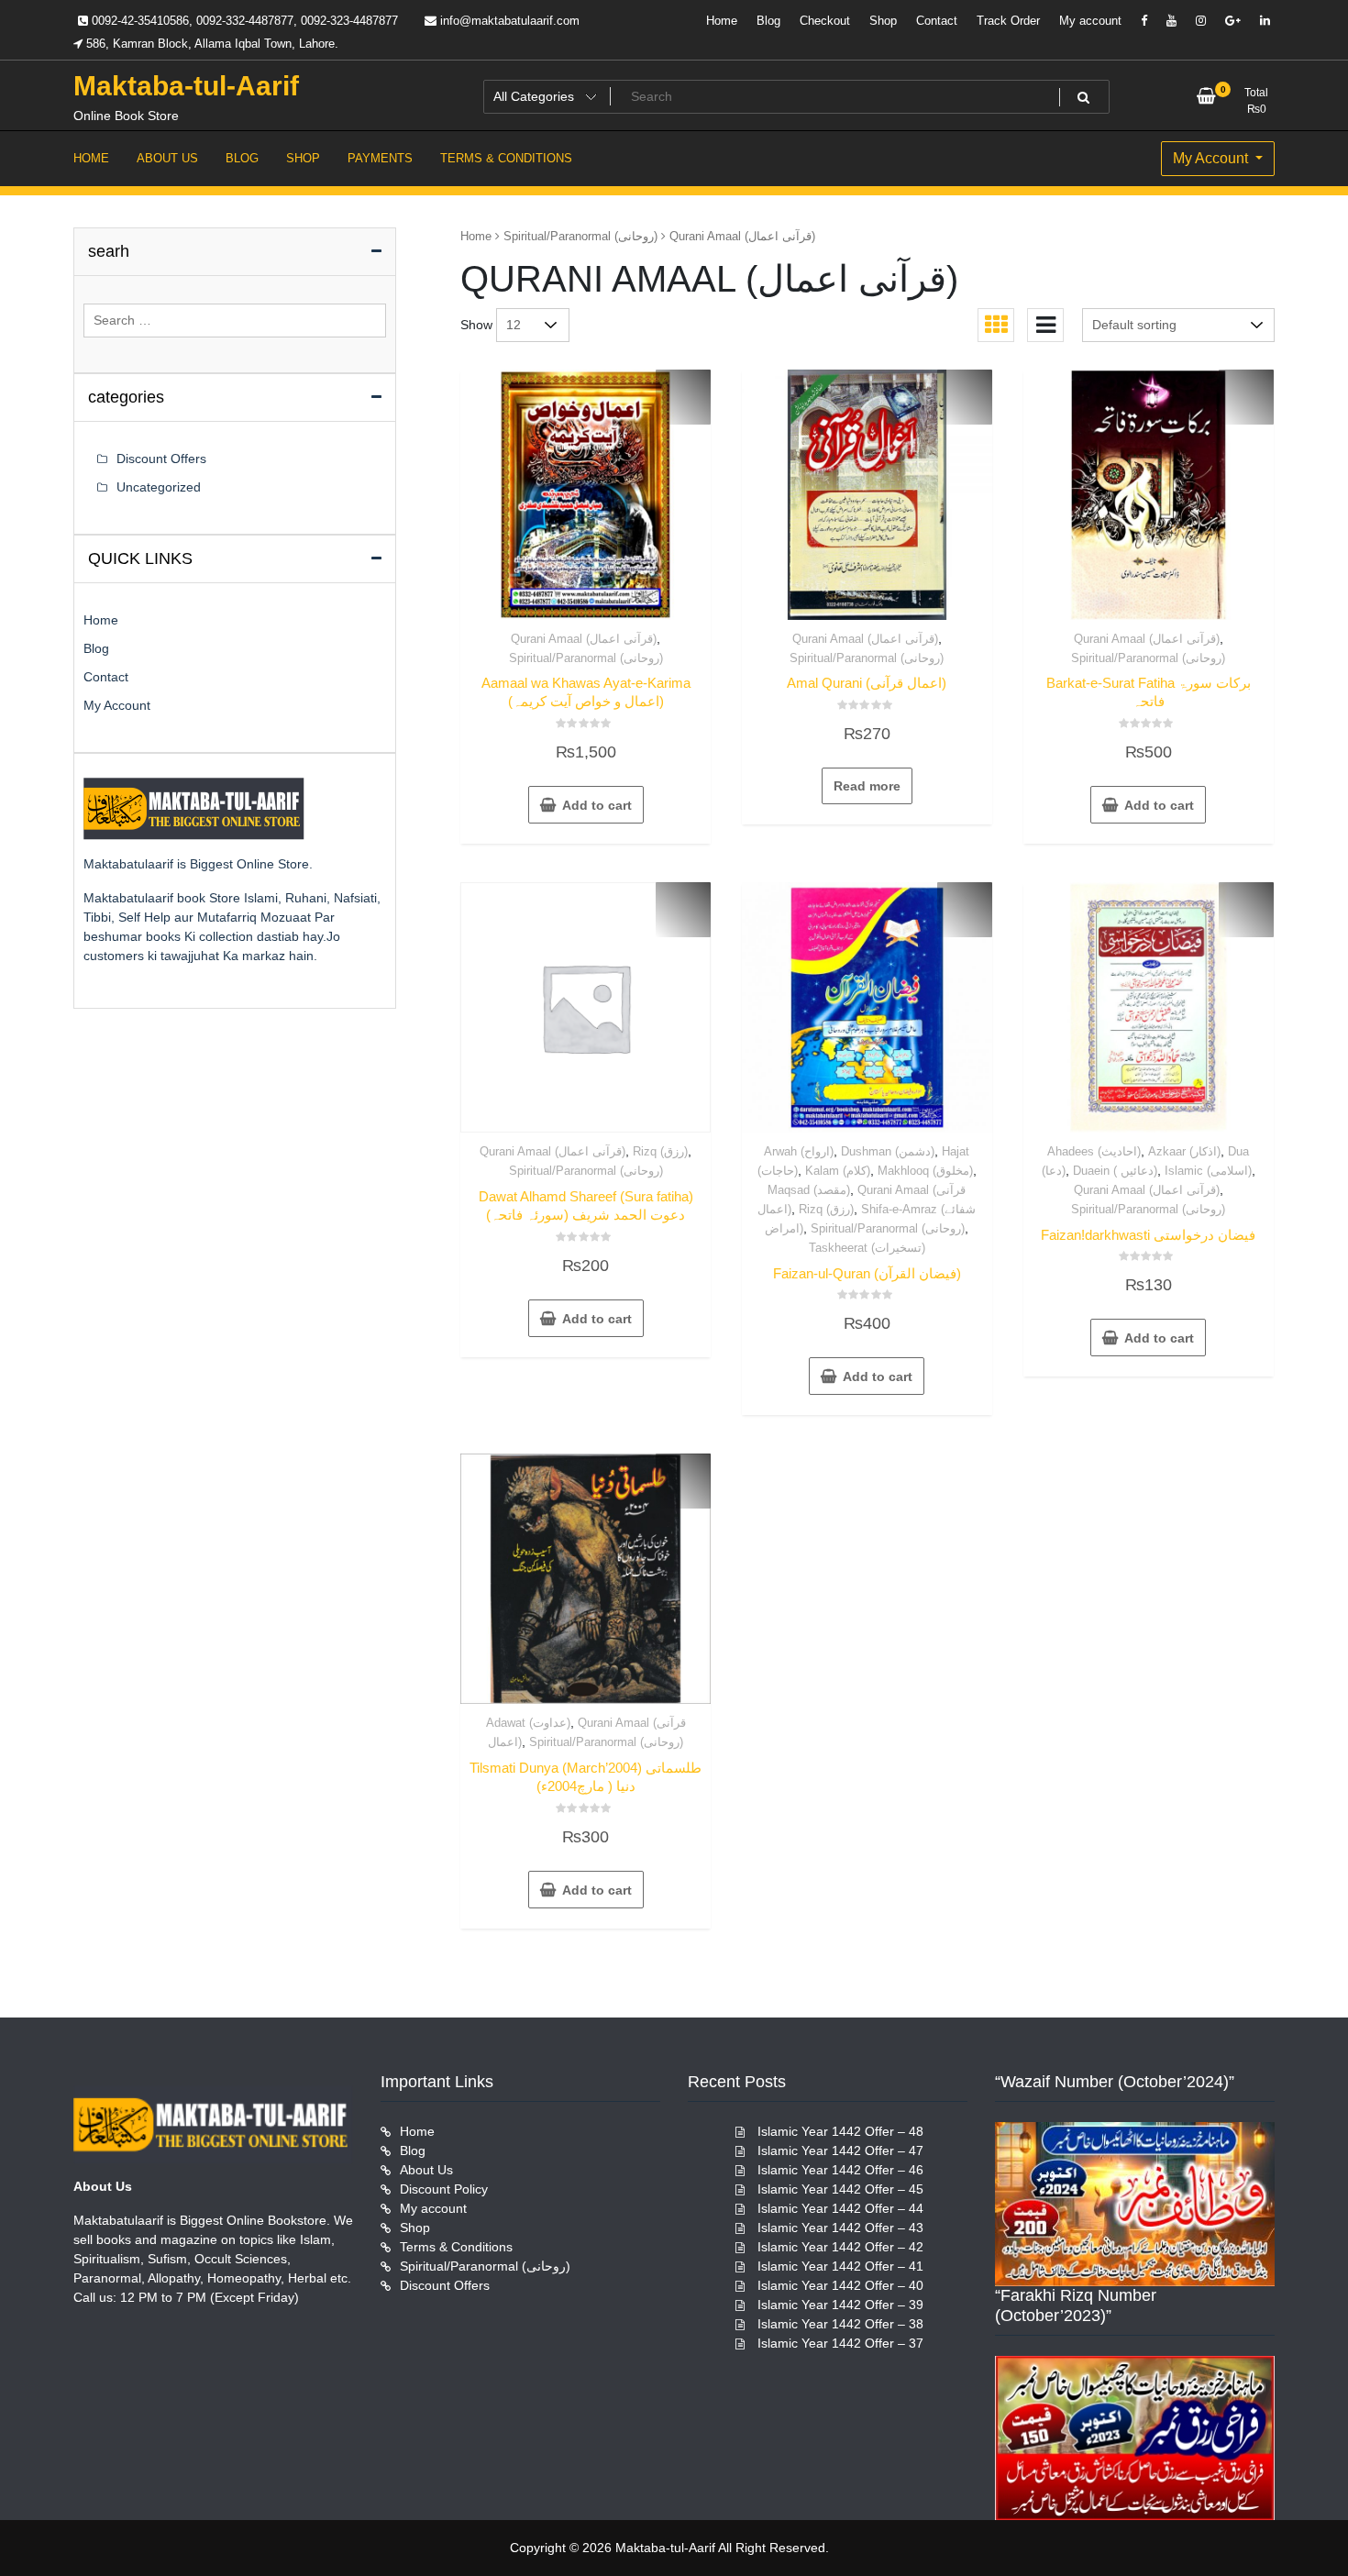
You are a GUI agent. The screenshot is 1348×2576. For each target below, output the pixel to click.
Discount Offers (161, 459)
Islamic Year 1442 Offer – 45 (840, 2189)
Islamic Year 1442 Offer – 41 (840, 2266)
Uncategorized (159, 487)
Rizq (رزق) (660, 1151)
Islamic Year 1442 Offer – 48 (840, 2131)
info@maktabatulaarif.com (508, 21)
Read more (867, 786)
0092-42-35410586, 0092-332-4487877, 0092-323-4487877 (243, 21)
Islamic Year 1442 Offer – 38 (840, 2324)
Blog (768, 21)
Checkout (825, 21)
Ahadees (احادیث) (1094, 1151)
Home (722, 21)
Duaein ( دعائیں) (1115, 1171)
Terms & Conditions (456, 2247)
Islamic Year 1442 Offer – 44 (840, 2208)
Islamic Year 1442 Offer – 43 (840, 2228)
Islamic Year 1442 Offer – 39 (840, 2305)
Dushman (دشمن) (888, 1151)
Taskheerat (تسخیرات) (867, 1248)
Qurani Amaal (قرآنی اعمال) (584, 639)
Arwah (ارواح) (799, 1151)
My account (1090, 21)
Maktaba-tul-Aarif (186, 86)
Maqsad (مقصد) (809, 1190)
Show (476, 325)
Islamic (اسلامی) (1208, 1171)
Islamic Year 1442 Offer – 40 (840, 2285)
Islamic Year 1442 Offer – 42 (840, 2247)
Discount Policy (444, 2189)
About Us (426, 2170)
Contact (937, 21)
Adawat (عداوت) (528, 1723)
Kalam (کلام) (838, 1171)
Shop (883, 21)
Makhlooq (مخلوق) (925, 1171)
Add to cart (597, 805)
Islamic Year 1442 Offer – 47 (840, 2150)
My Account (1212, 158)
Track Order (1008, 21)
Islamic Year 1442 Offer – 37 (840, 2343)
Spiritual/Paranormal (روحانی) (580, 236)
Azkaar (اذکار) (1184, 1151)
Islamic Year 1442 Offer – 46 (840, 2170)
